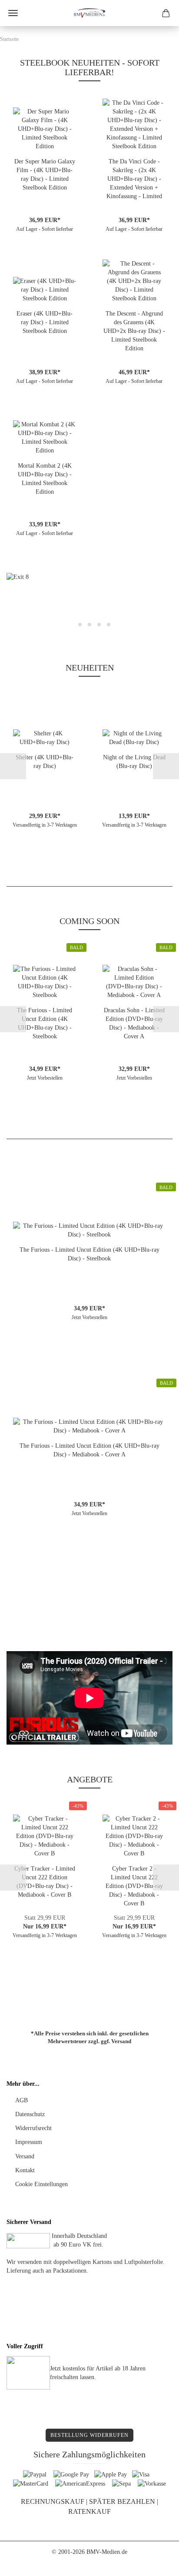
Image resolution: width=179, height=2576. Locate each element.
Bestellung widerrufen (89, 2435)
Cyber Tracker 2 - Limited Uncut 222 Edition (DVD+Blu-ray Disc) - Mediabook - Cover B (134, 1886)
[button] (20, 603)
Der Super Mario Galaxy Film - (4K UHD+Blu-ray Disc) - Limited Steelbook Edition (45, 175)
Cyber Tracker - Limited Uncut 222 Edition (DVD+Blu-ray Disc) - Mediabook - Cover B (45, 1882)
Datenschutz (30, 2114)
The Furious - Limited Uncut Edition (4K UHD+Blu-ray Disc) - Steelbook (45, 1023)
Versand (121, 2041)
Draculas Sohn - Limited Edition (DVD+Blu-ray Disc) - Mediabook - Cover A (134, 1023)
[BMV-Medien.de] (89, 13)
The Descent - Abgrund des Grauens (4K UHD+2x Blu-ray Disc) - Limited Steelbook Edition (134, 331)
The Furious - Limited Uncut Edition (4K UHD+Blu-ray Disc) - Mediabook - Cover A (89, 1450)
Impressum (29, 2142)
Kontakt (25, 2170)
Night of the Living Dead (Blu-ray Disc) (134, 762)
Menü (13, 13)
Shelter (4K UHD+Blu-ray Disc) (45, 762)
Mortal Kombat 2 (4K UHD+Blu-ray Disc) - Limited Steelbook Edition (45, 479)
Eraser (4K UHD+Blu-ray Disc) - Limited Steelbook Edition (45, 322)
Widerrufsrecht (33, 2128)
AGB (22, 2100)
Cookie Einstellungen (41, 2184)
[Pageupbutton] (155, 2563)
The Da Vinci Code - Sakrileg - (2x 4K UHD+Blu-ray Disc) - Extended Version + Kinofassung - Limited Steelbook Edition (134, 179)
